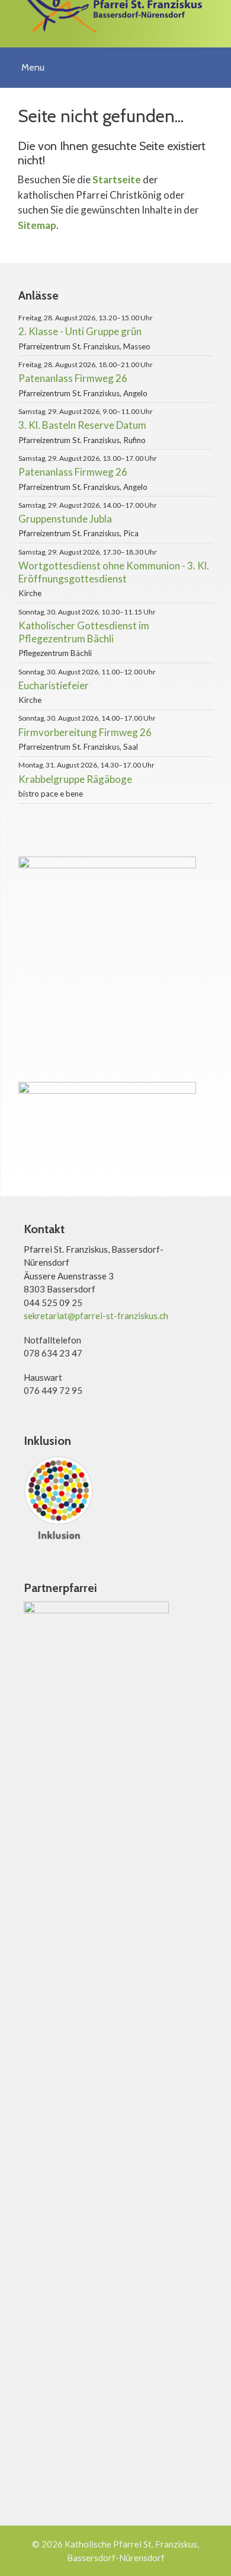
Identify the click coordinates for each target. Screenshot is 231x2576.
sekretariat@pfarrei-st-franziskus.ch (96, 1316)
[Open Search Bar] (218, 59)
